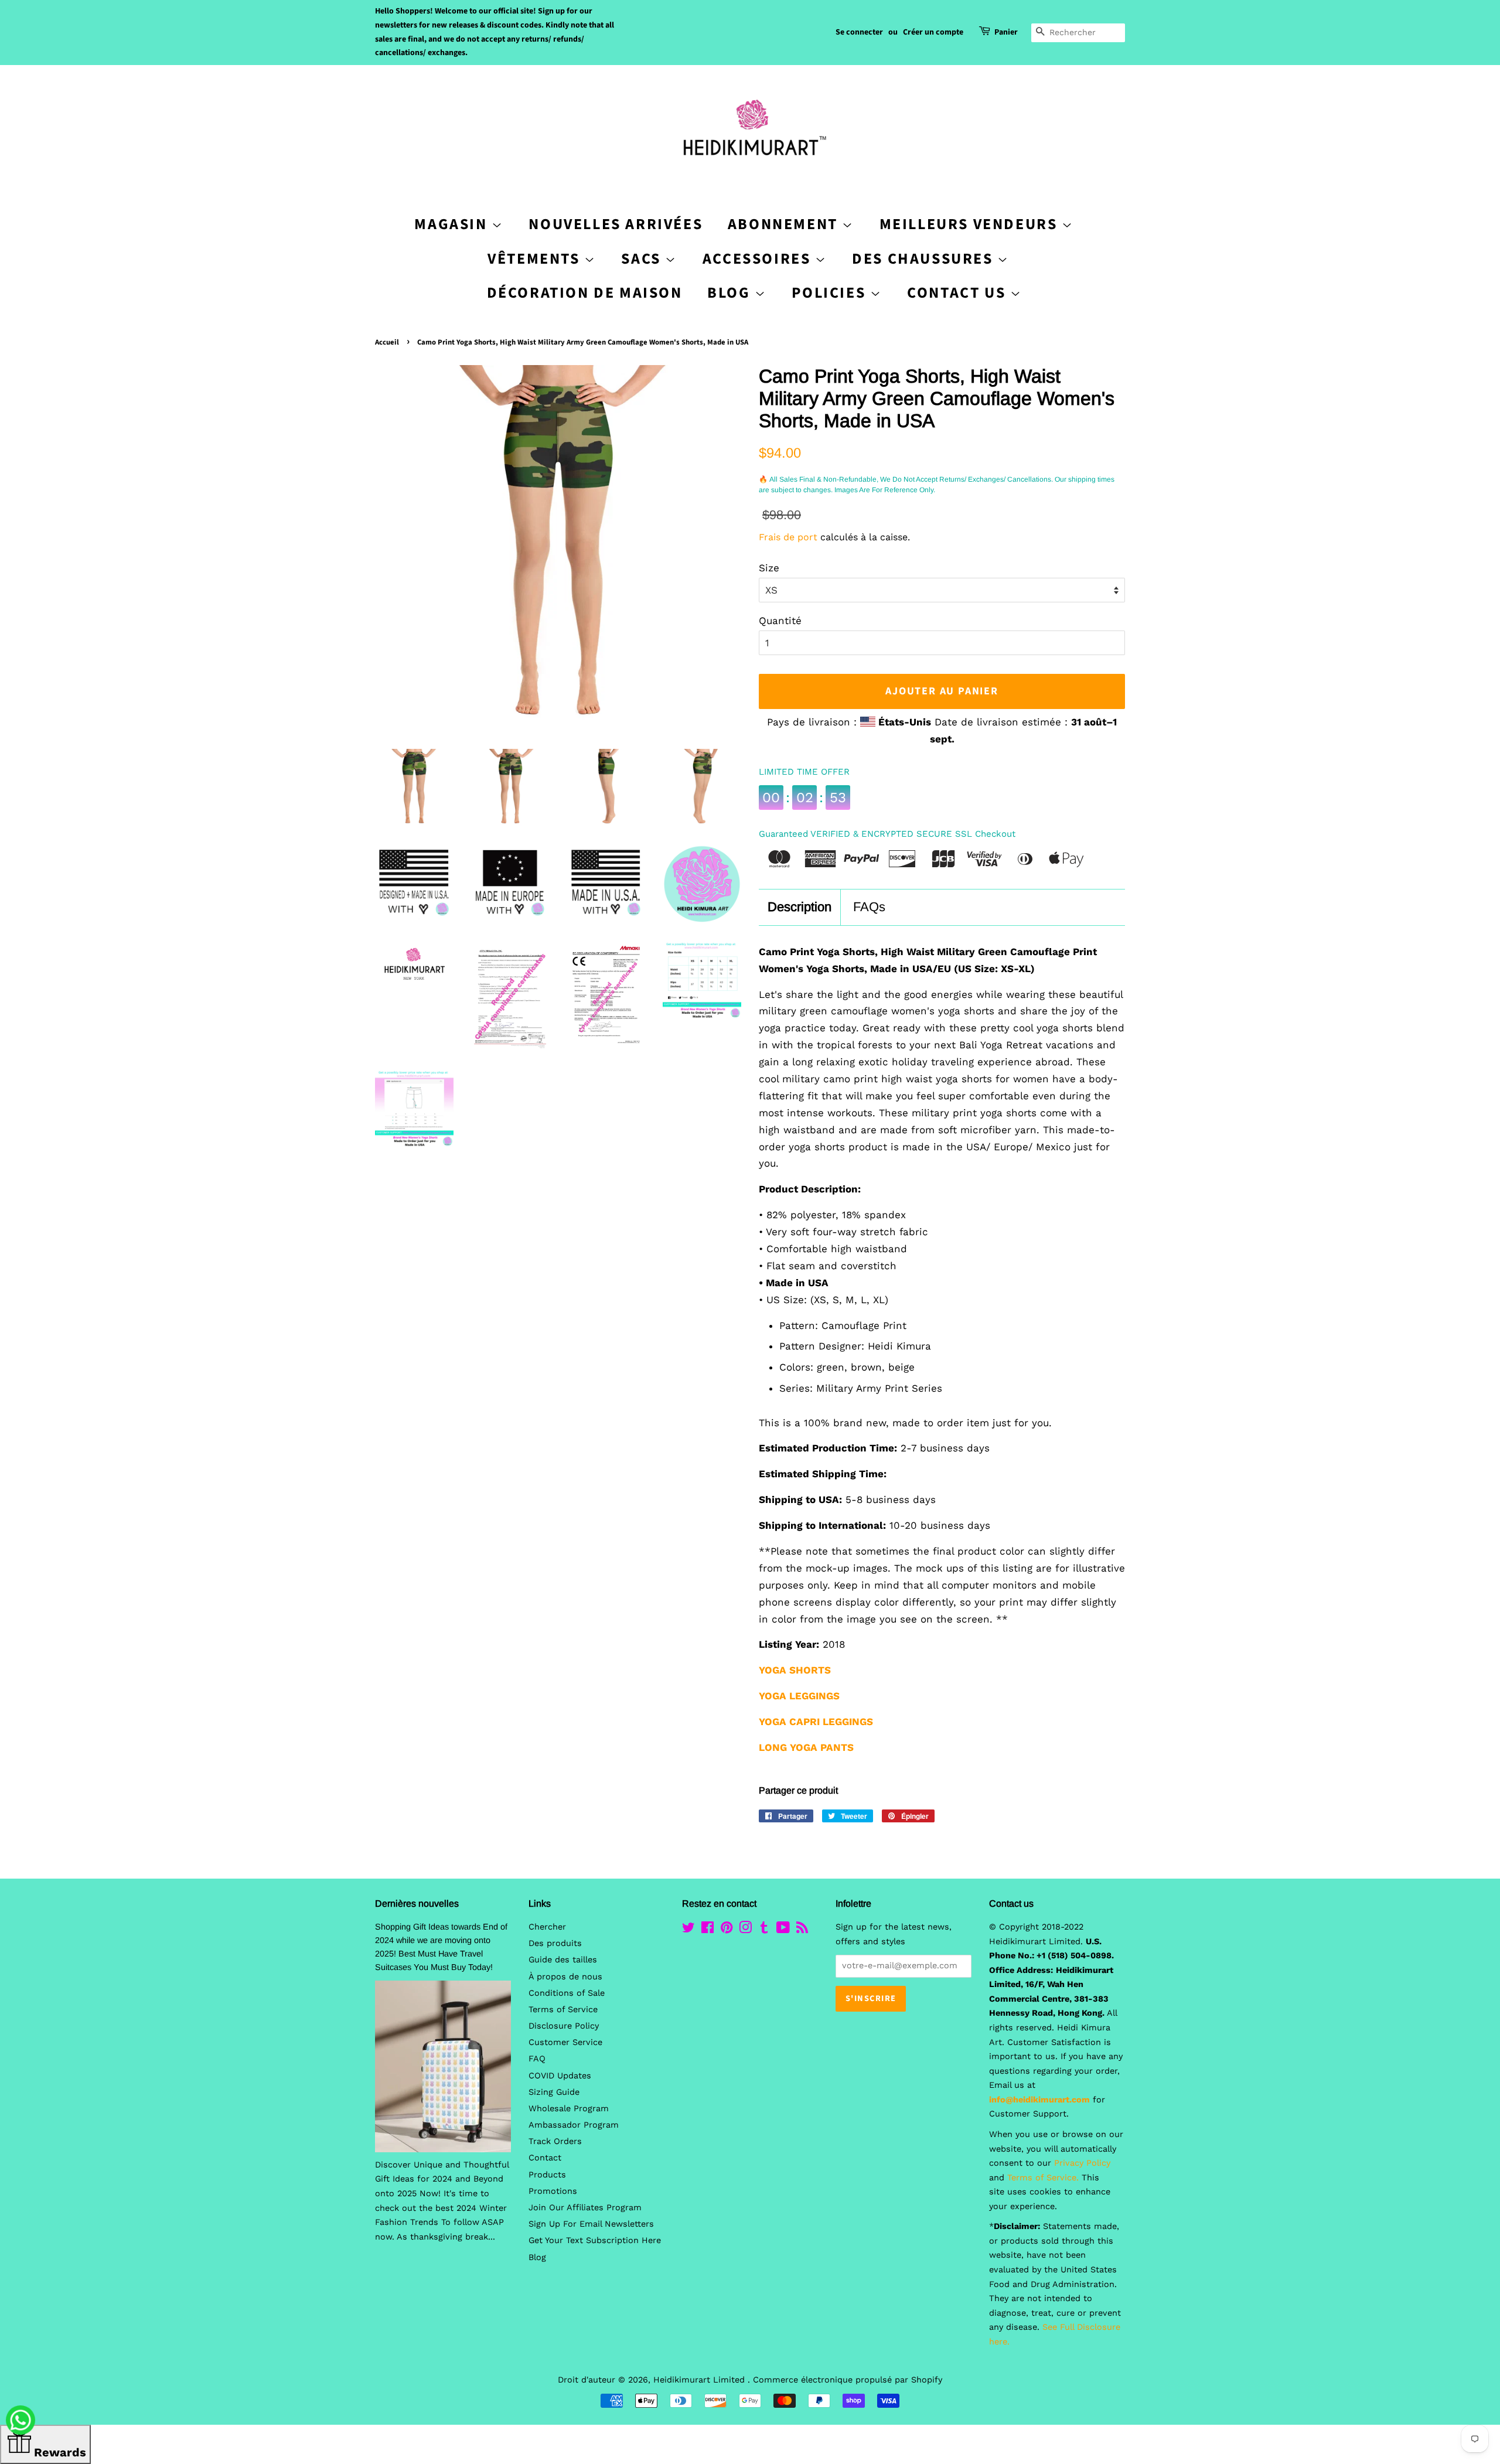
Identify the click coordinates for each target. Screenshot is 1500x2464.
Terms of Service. (1043, 2178)
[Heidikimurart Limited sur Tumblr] (764, 1930)
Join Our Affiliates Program (585, 2208)
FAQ (537, 2059)
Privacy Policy (1082, 2163)
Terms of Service (563, 2010)
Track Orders (555, 2141)
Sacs (643, 259)
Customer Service (565, 2042)
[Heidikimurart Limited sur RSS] (802, 1930)
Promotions (553, 2191)
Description (800, 907)
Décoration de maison (585, 293)
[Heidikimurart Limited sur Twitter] (688, 1930)
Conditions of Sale (567, 1993)
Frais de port (788, 537)
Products (547, 2175)
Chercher (547, 1927)
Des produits (555, 1943)
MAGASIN (453, 224)
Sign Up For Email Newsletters (591, 2224)
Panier (1006, 32)
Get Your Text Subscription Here (595, 2240)
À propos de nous (565, 1977)
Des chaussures (925, 259)
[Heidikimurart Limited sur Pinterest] (727, 1930)
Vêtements (536, 259)
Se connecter (859, 32)
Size (769, 568)
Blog (731, 293)
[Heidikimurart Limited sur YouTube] (783, 1930)
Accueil (387, 342)
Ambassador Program (574, 2125)
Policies (831, 293)
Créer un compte (933, 32)
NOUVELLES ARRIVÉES (616, 224)
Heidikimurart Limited (700, 2380)
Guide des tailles (563, 1960)
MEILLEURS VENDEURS (971, 224)
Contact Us (959, 293)
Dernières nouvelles (417, 1904)
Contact (545, 2158)
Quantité (780, 621)
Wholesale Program (569, 2109)
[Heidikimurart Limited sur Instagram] (745, 1930)
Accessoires (759, 259)
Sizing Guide (554, 2092)
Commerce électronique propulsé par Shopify (848, 2380)
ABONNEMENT (785, 224)
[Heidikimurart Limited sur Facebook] (708, 1930)
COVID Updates (560, 2076)
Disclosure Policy (564, 2026)
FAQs (869, 907)
